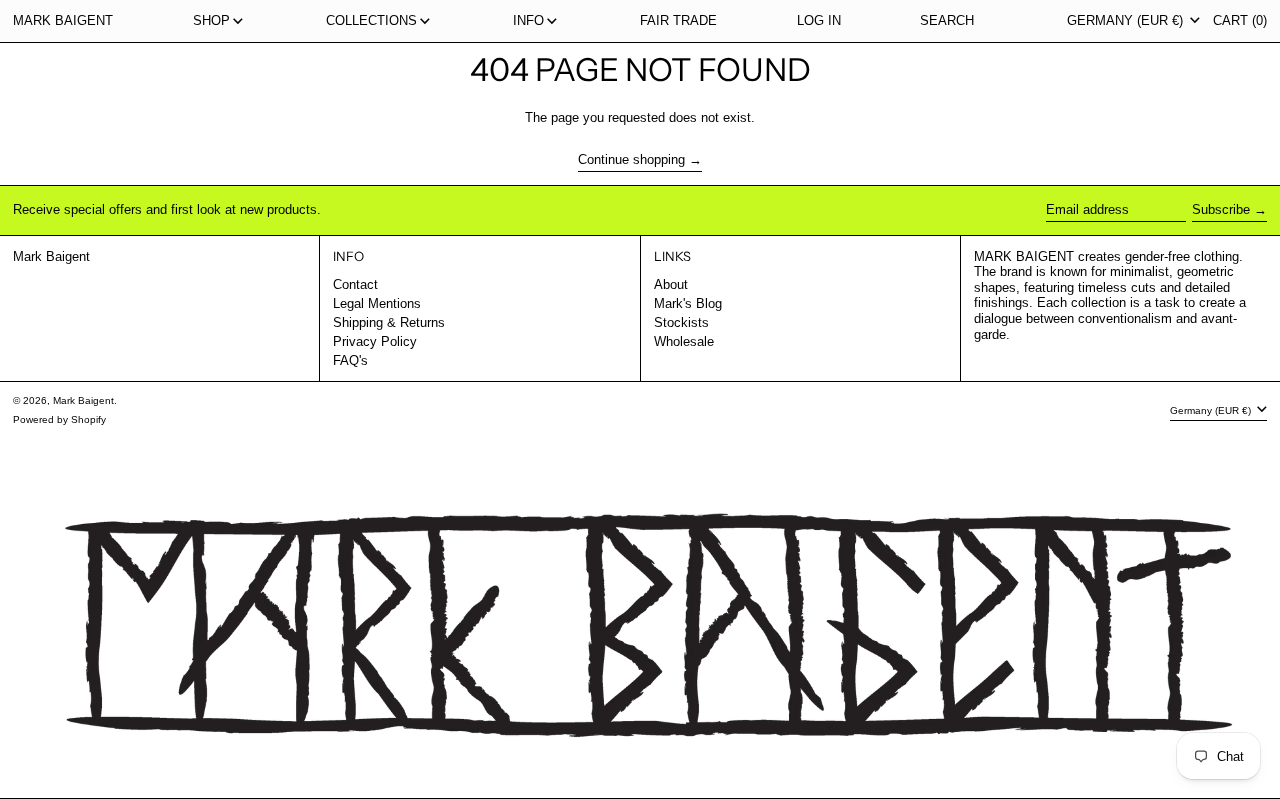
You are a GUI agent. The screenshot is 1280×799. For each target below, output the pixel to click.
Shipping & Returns (389, 322)
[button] (947, 21)
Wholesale (684, 341)
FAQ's (350, 360)
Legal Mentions (377, 303)
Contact (355, 284)
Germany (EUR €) (1127, 20)
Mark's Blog (688, 303)
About (671, 284)
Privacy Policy (375, 341)
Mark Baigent (63, 20)
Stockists (681, 322)
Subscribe (1221, 209)
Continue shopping (631, 159)
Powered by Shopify (59, 419)
